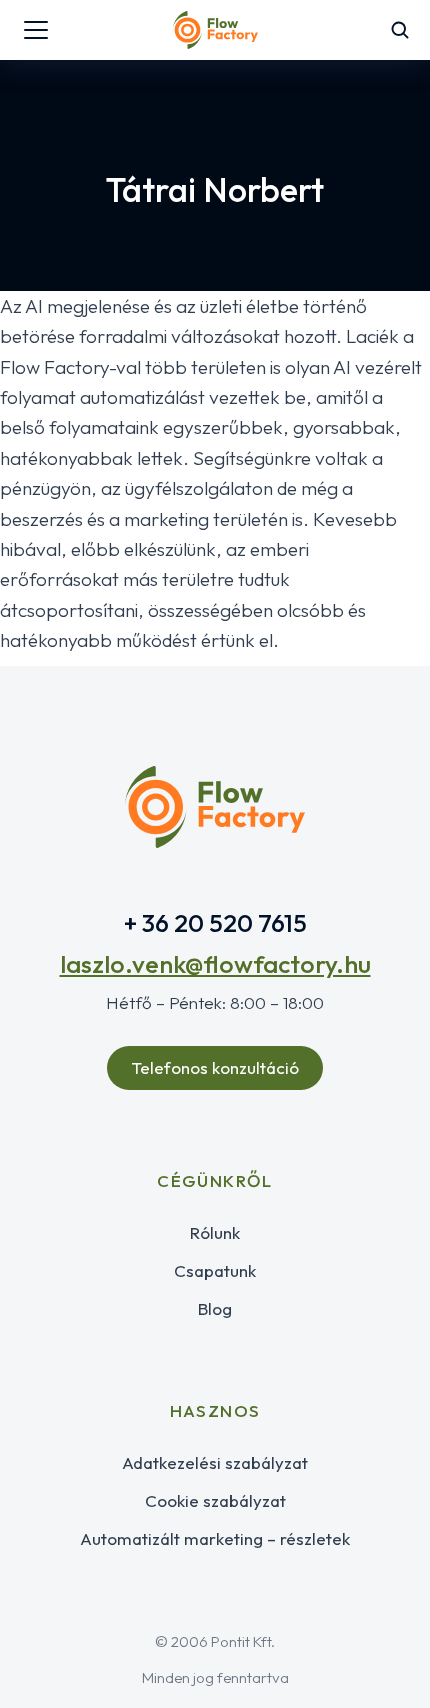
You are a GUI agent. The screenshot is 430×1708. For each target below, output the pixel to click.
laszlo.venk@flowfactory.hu (215, 964)
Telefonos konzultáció (215, 1067)
